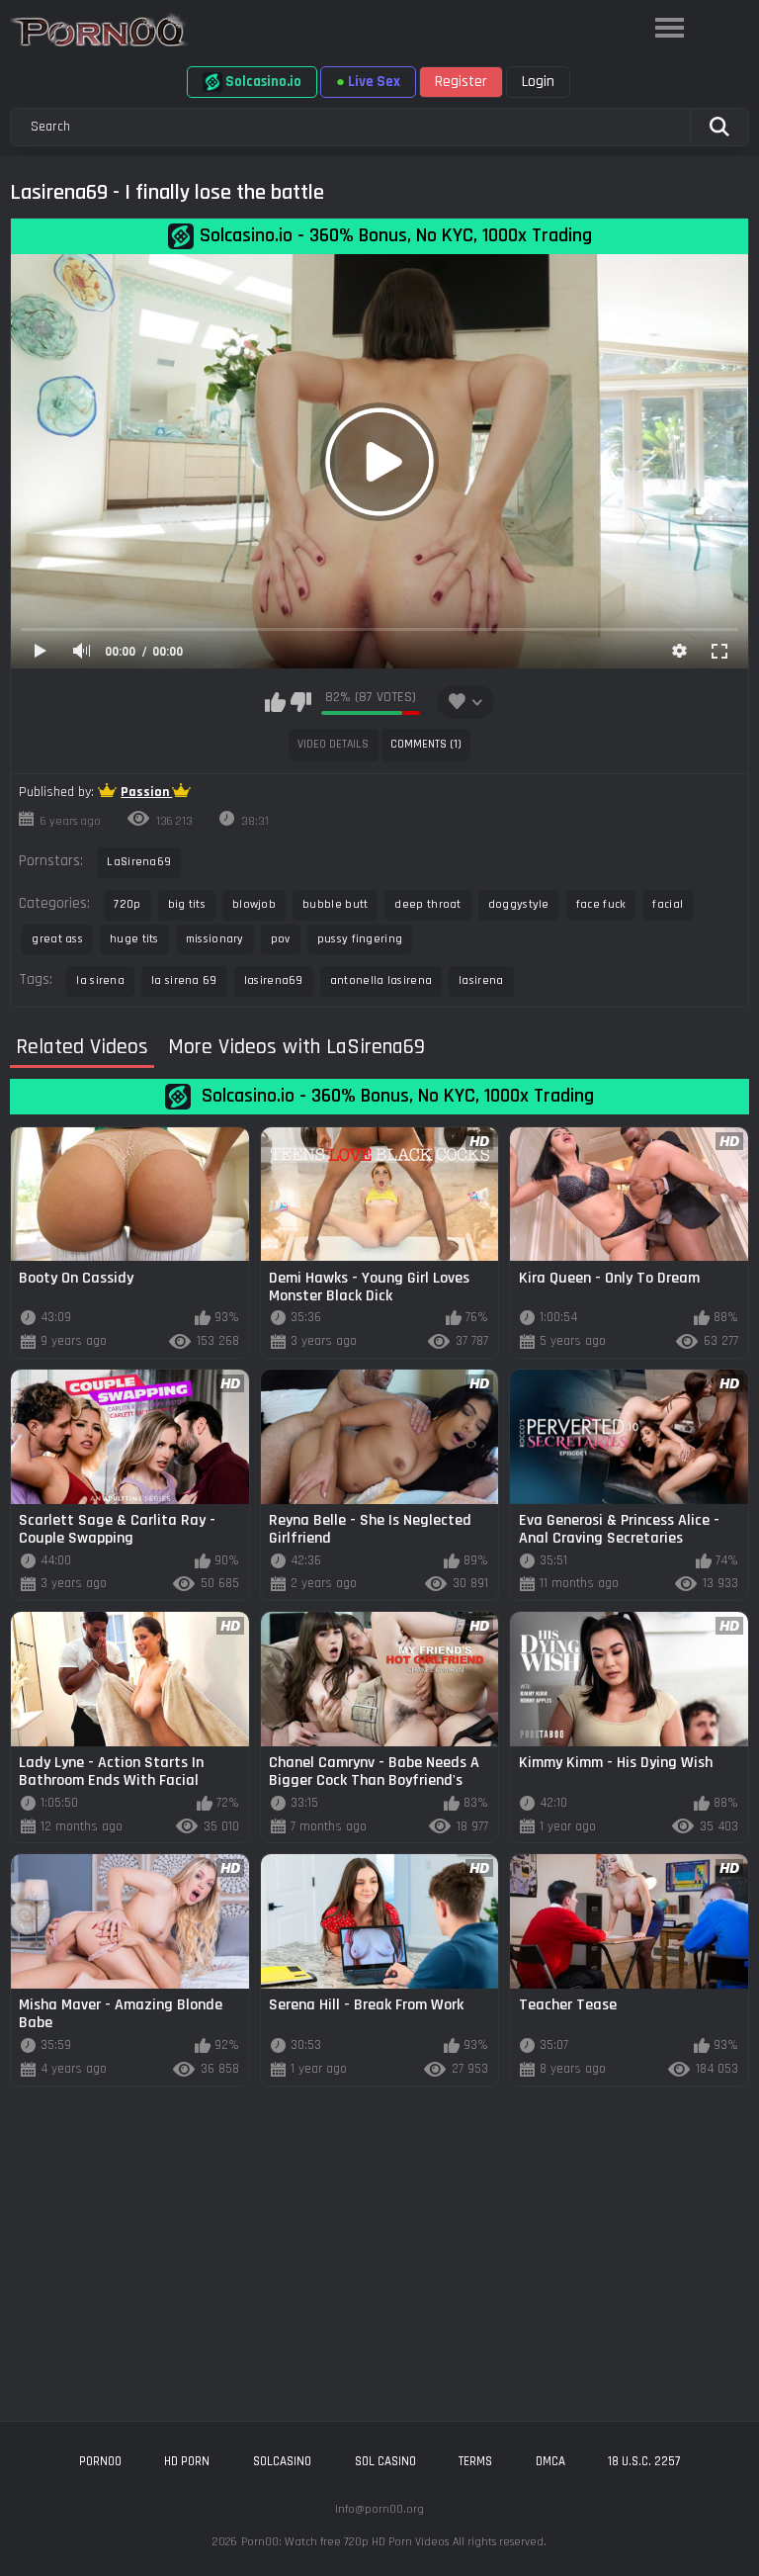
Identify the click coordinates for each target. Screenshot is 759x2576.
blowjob (254, 904)
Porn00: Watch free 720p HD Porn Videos (345, 2542)
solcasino (282, 2461)
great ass (57, 939)
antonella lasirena (381, 980)
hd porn (187, 2461)
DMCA (550, 2461)
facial (668, 904)
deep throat (427, 904)
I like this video (275, 702)
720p (127, 904)
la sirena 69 (184, 980)
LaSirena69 (139, 862)
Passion (146, 792)
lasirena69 (274, 980)
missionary (215, 939)
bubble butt (335, 904)
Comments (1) (426, 744)
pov (281, 939)
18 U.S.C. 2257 (644, 2461)
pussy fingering (360, 939)
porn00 (100, 2461)
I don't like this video (301, 702)
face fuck (601, 904)
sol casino (385, 2461)
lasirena (481, 980)
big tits (187, 904)
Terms (475, 2461)
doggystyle (519, 904)
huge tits (134, 939)
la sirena (100, 980)
